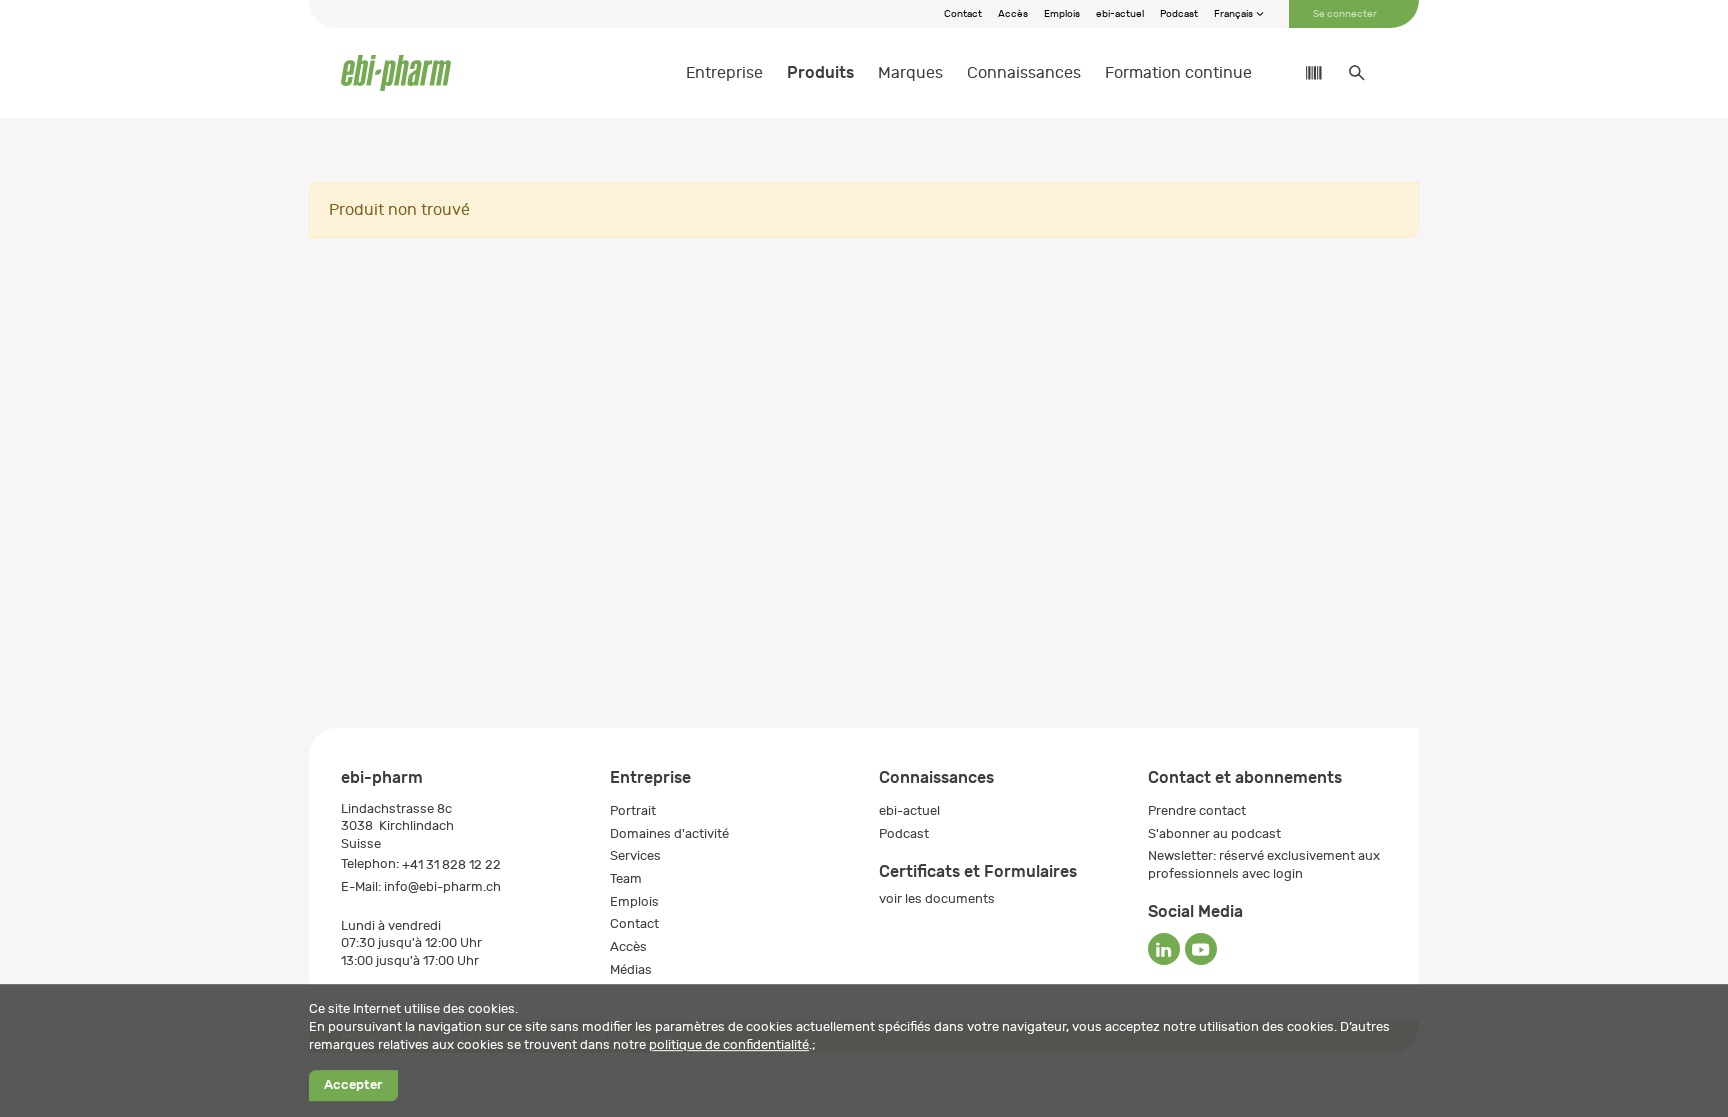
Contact (963, 14)
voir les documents (937, 898)
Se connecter (1345, 14)
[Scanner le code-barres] (1304, 73)
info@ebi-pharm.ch (442, 886)
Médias (631, 969)
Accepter (353, 1085)
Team (626, 878)
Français (1234, 14)
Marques (910, 73)
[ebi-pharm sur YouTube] (1201, 949)
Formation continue (1178, 73)
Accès (1013, 14)
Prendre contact (1197, 810)
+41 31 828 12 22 (451, 864)
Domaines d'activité (669, 833)
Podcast (1179, 14)
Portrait (633, 810)
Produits (820, 72)
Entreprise (724, 73)
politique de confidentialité (729, 1044)
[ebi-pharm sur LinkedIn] (1164, 949)
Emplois (1062, 14)
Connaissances (1024, 73)
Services (635, 855)
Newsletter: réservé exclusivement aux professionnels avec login (1264, 864)
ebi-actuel (1120, 14)
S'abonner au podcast (1214, 833)
